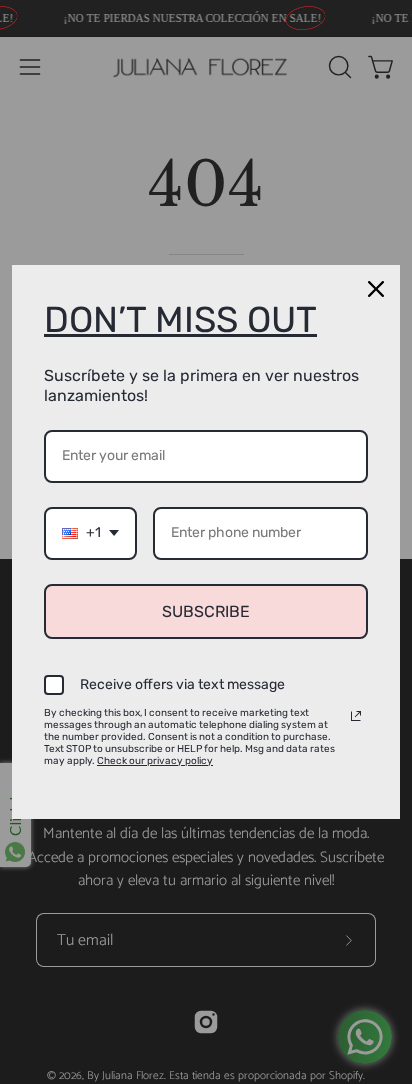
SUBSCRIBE (206, 611)
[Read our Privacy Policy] (356, 716)
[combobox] (90, 533)
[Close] (376, 289)
